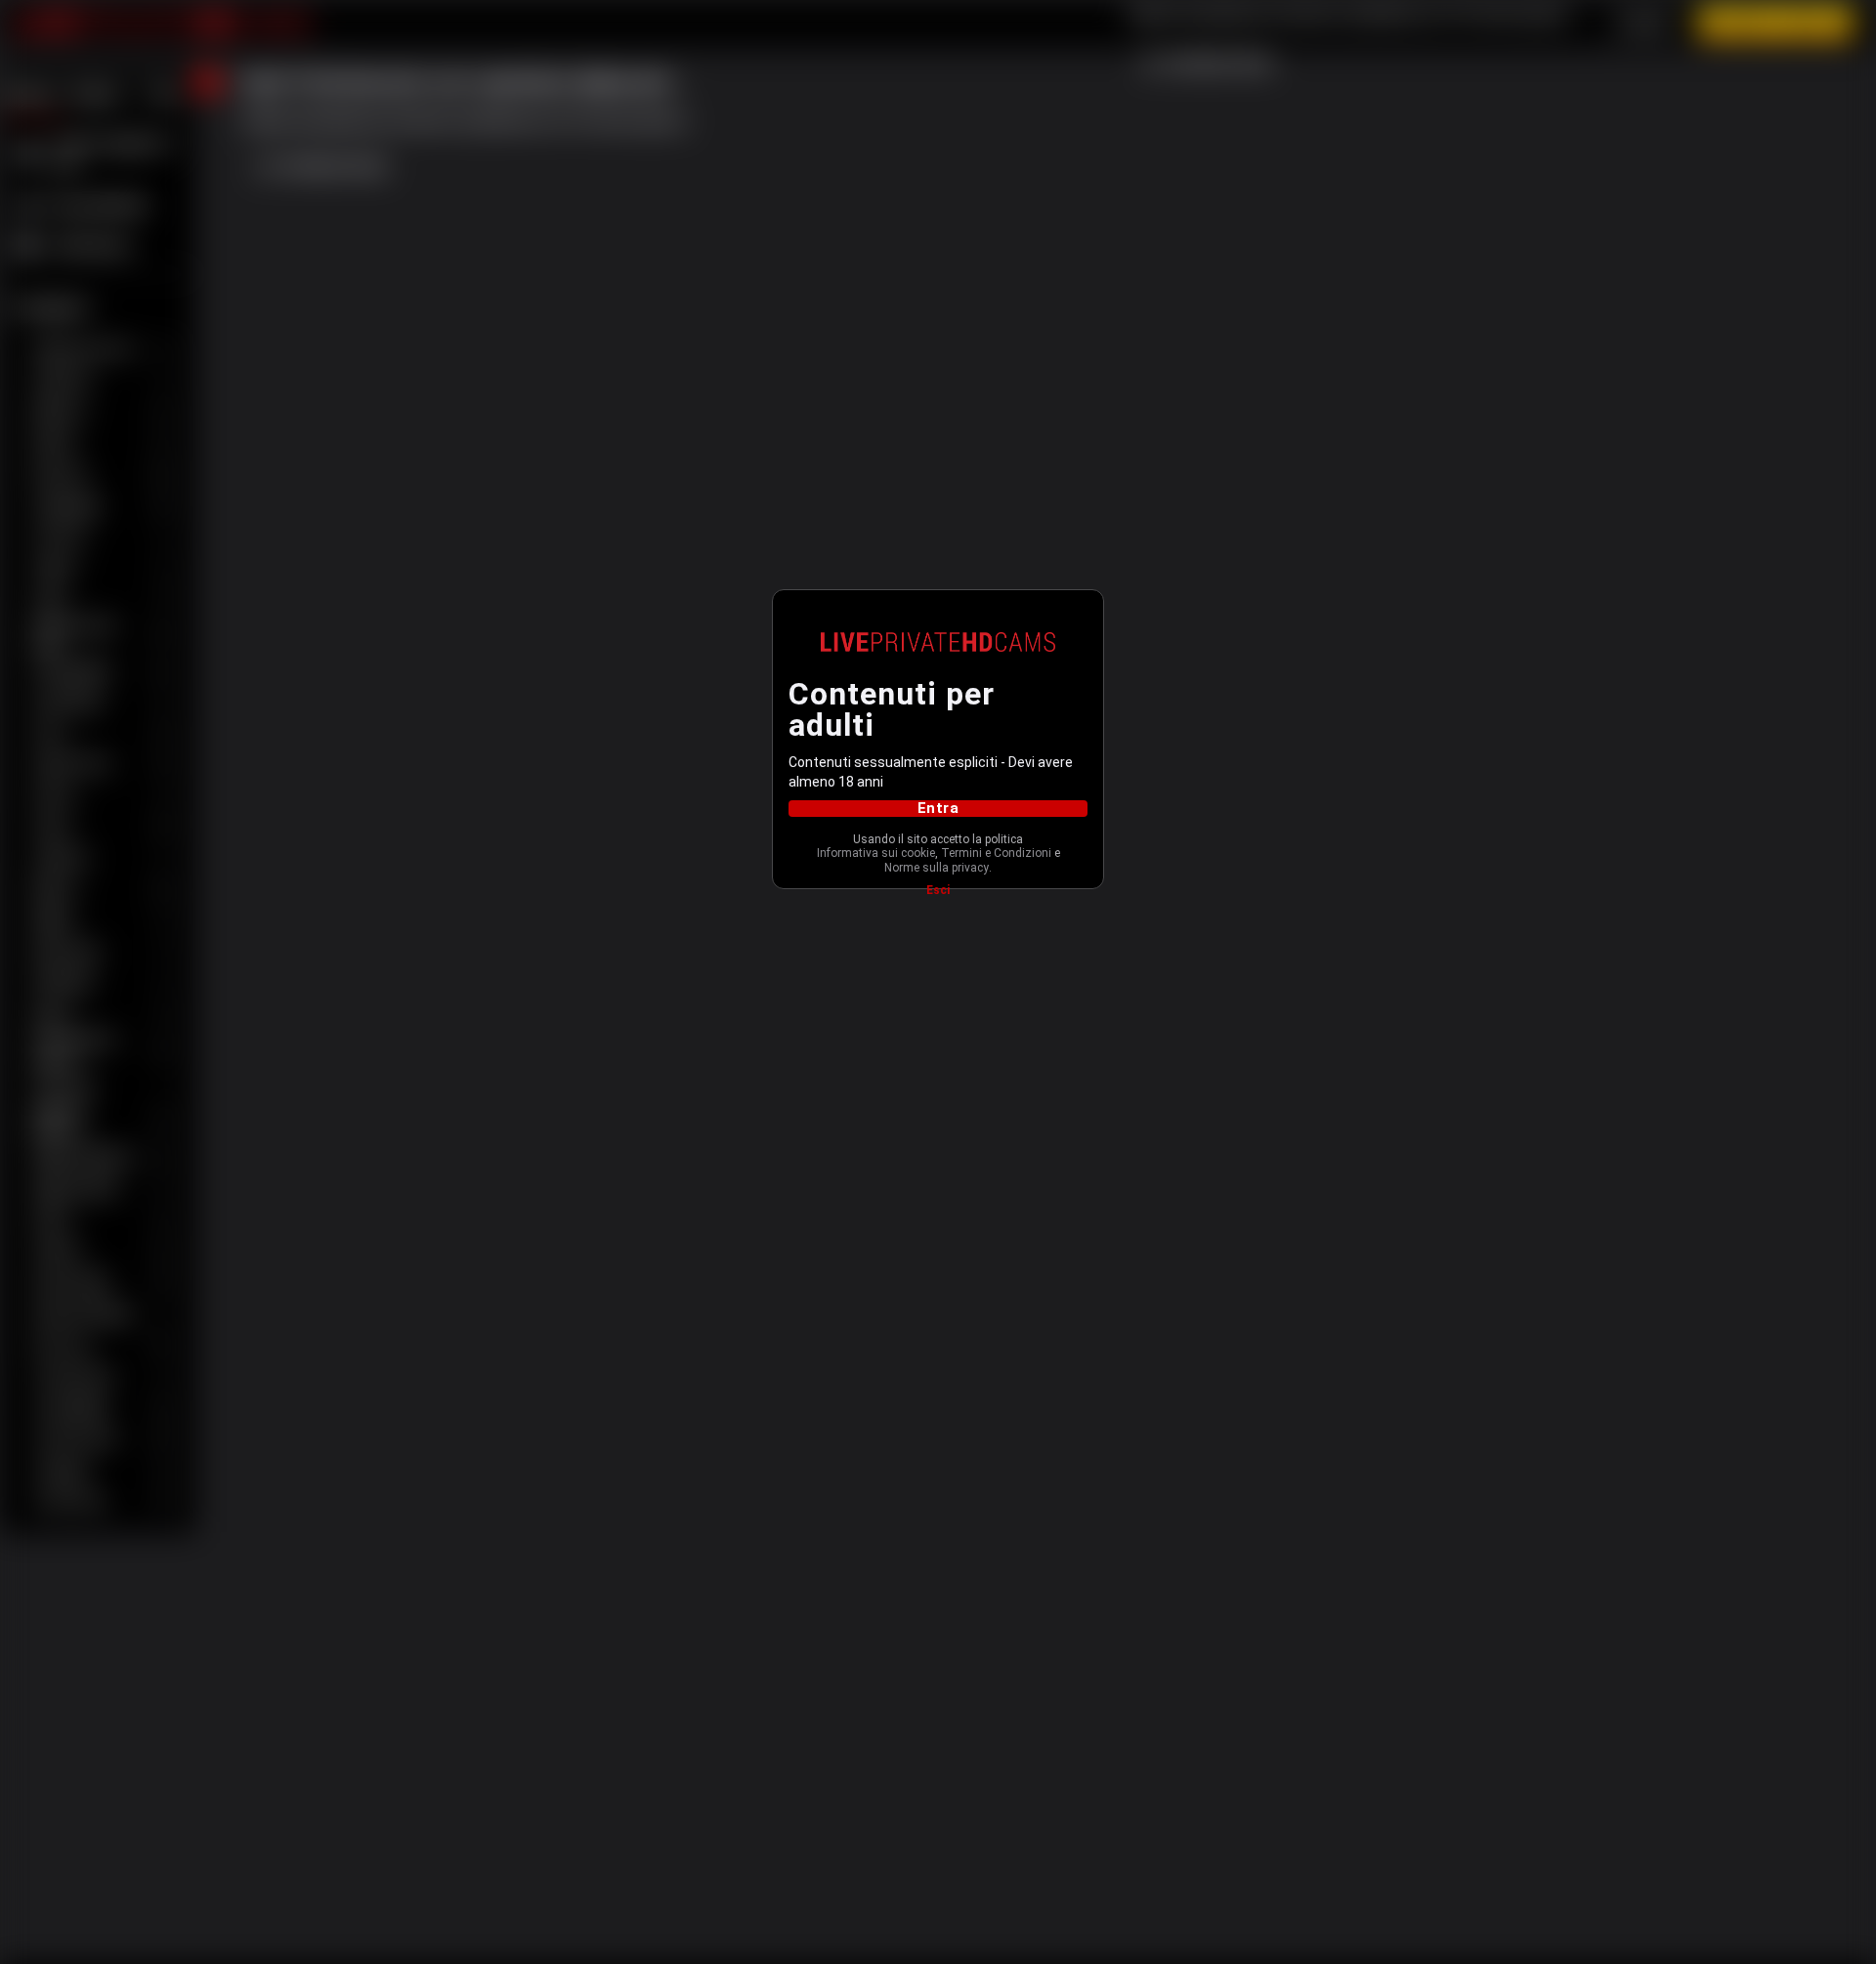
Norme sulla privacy (937, 868)
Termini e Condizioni (996, 853)
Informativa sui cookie (876, 853)
